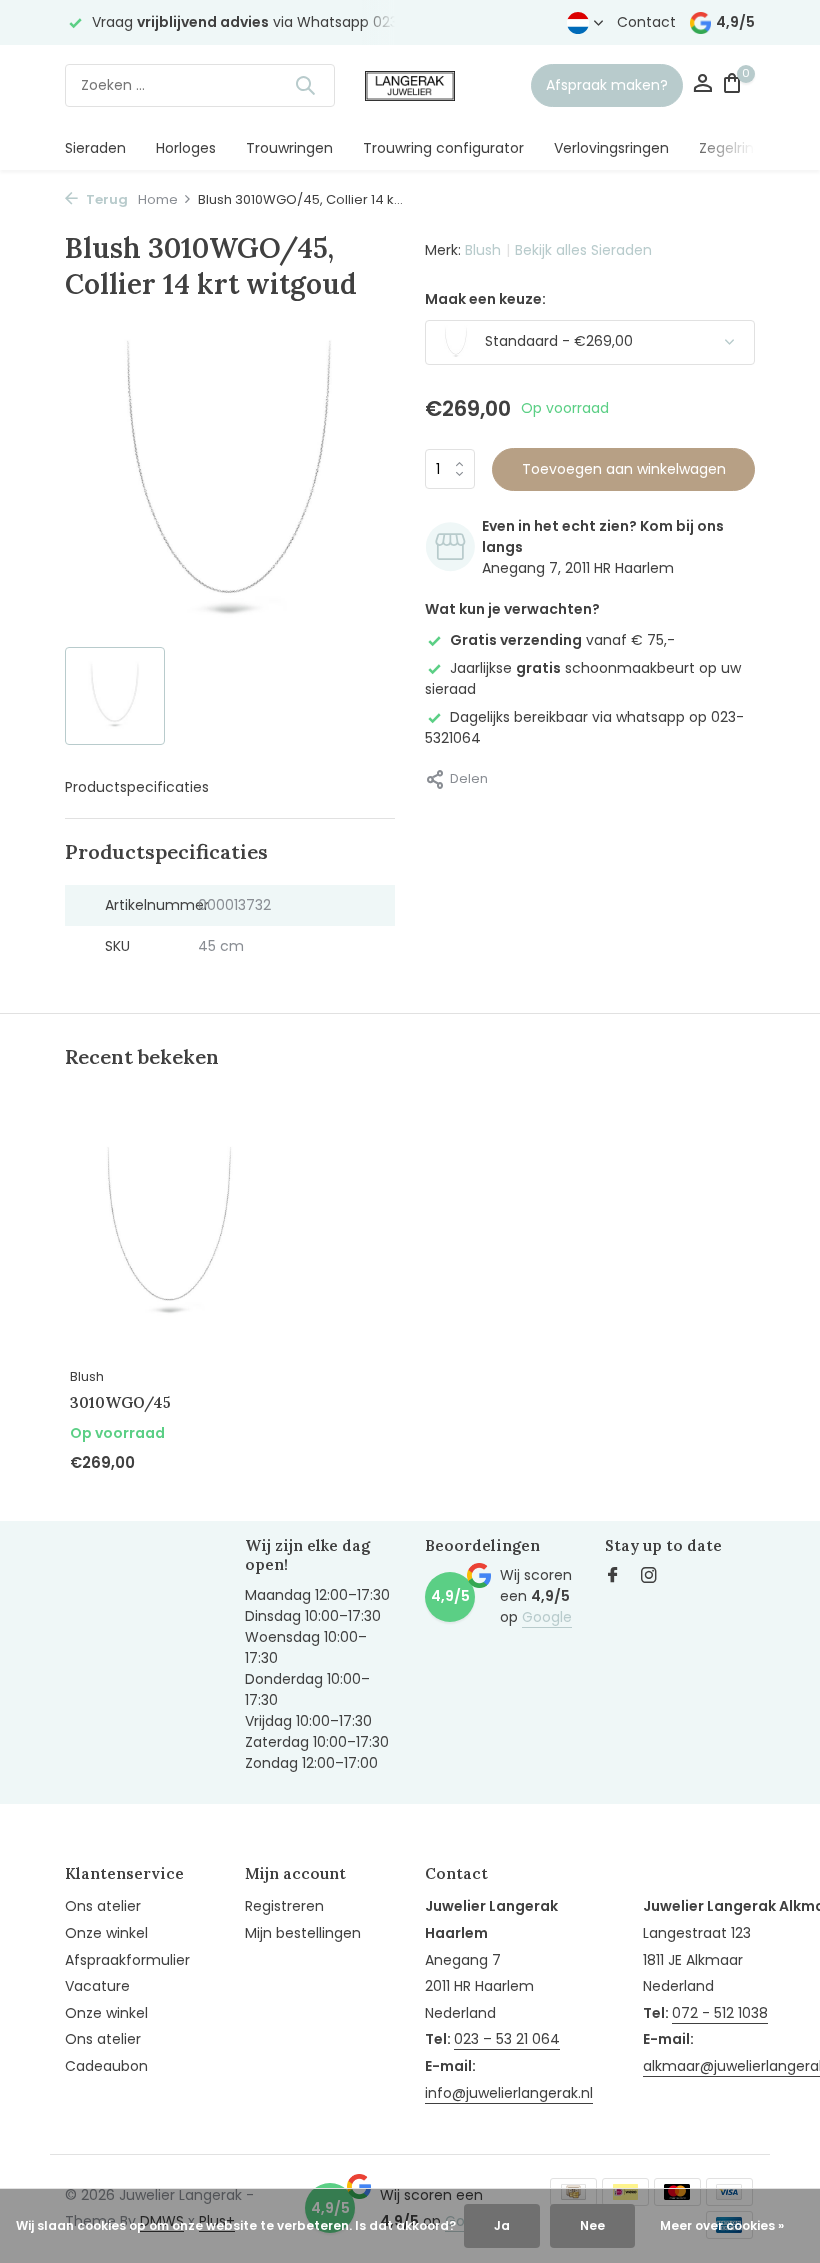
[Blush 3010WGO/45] (170, 1233)
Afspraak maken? (607, 85)
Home (158, 199)
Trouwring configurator (443, 148)
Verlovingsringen (611, 148)
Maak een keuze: (485, 299)
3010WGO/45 (120, 1402)
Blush (483, 250)
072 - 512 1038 (720, 2013)
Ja (502, 2225)
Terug (105, 199)
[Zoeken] (305, 85)
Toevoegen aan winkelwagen (624, 469)
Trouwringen (289, 148)
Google (547, 1617)
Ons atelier (103, 1906)
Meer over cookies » (722, 2225)
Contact (646, 22)
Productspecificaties (137, 787)
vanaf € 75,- (562, 640)
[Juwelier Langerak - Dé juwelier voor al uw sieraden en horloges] (410, 85)
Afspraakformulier (127, 1960)
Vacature (97, 1986)
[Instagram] (649, 1577)
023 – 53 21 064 (507, 2039)
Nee (592, 2225)
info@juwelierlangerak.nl (509, 2093)
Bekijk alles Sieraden (583, 250)
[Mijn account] (702, 85)
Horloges (186, 148)
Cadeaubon (106, 2066)
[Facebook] (613, 1577)
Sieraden (95, 148)
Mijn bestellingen (303, 1933)
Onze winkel (106, 1933)
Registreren (284, 1906)
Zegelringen (740, 148)
